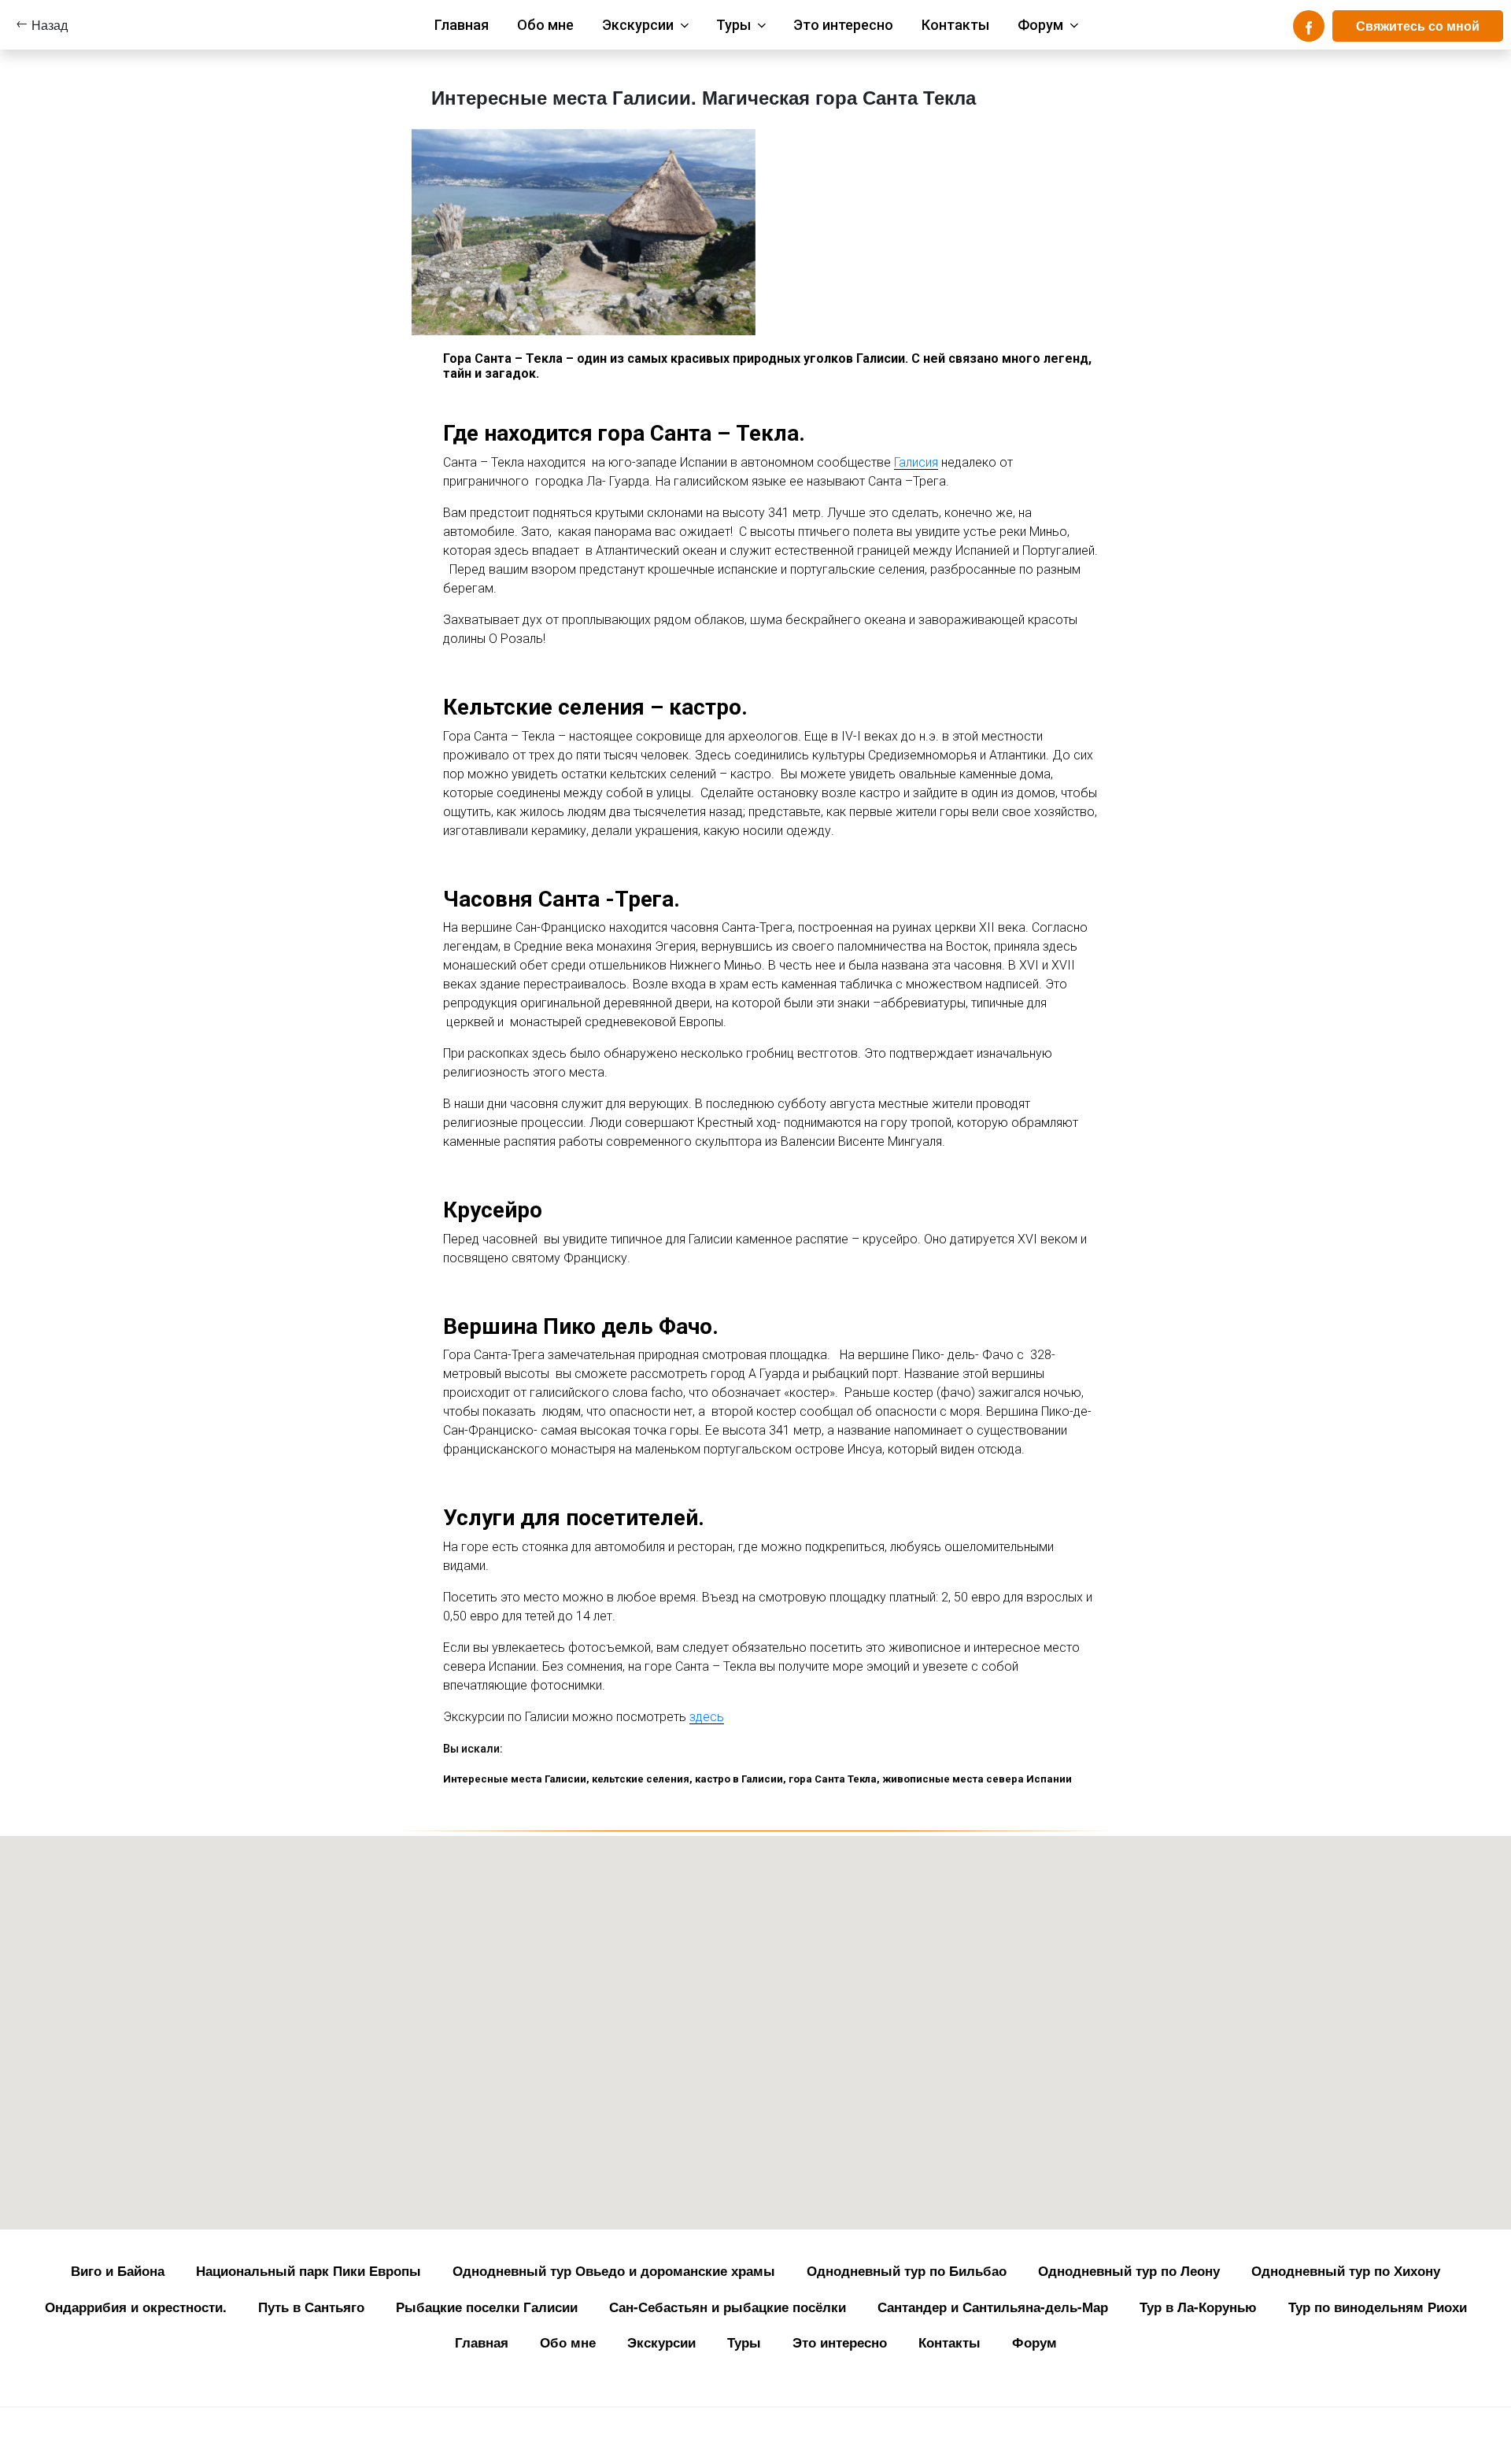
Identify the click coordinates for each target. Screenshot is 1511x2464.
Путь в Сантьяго (311, 2307)
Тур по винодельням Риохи (1378, 2307)
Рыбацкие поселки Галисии (487, 2307)
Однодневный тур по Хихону (1346, 2270)
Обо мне (545, 25)
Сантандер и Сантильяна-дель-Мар (993, 2307)
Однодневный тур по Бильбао (907, 2270)
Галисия (916, 462)
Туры (733, 25)
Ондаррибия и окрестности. (136, 2307)
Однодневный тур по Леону (1129, 2270)
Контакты (955, 25)
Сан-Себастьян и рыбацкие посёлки (728, 2307)
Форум (1040, 25)
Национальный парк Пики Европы (308, 2270)
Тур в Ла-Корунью (1198, 2307)
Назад (50, 25)
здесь (707, 1717)
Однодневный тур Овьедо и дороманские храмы (614, 2270)
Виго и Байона (118, 2270)
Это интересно (843, 25)
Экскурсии (638, 25)
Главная (462, 25)
